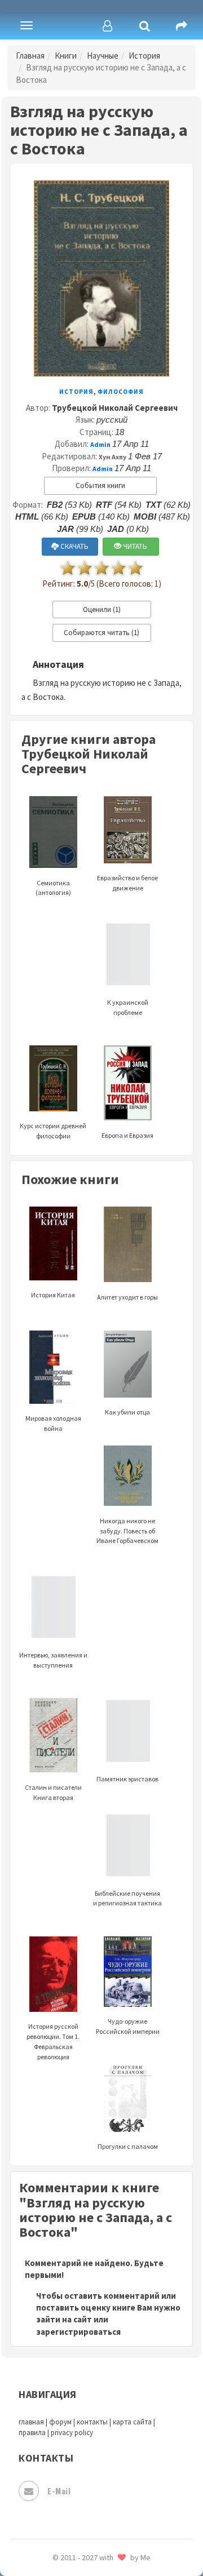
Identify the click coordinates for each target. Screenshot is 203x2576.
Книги (66, 56)
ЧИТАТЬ (134, 546)
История (144, 56)
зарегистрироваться (78, 2332)
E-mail (59, 2491)
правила (32, 2433)
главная (31, 2422)
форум (60, 2422)
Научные (103, 56)
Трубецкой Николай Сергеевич (115, 408)
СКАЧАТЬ (74, 546)
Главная (30, 56)
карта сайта (132, 2422)
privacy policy (72, 2433)
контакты (92, 2422)
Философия (121, 392)
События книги (100, 486)
